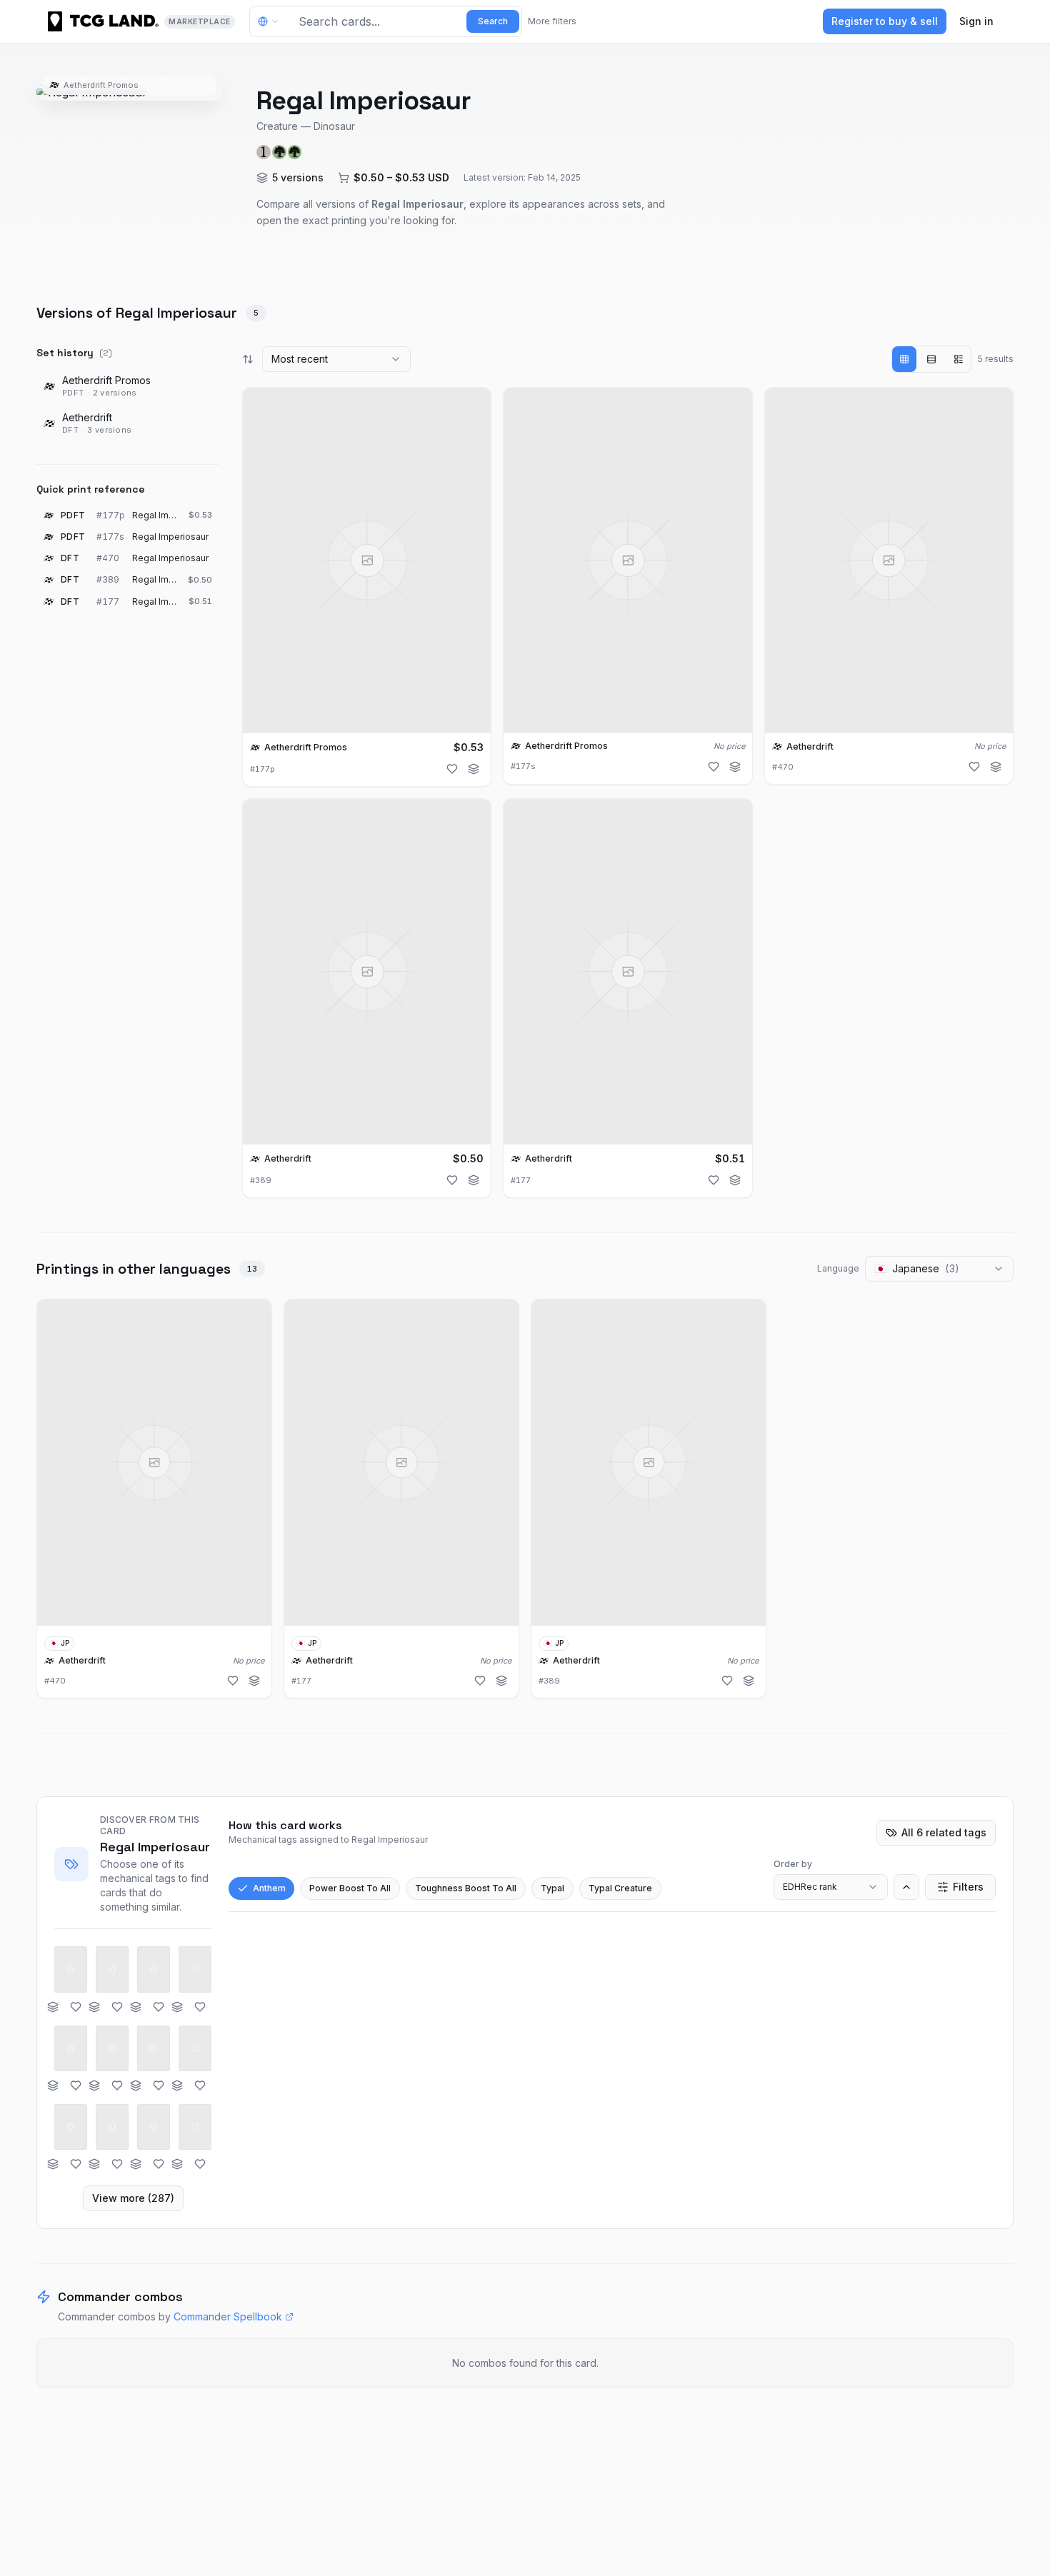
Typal (552, 1888)
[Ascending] (906, 1887)
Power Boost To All (350, 1888)
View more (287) (133, 2198)
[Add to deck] (474, 769)
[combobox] (336, 359)
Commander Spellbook (228, 2316)
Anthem (269, 1888)
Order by (793, 1864)
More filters (552, 21)
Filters (968, 1887)
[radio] (904, 359)
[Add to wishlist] (452, 769)
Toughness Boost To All (466, 1888)
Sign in (976, 21)
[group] (931, 359)
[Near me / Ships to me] (272, 21)
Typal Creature (620, 1888)
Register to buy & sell (885, 21)
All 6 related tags (944, 1832)
